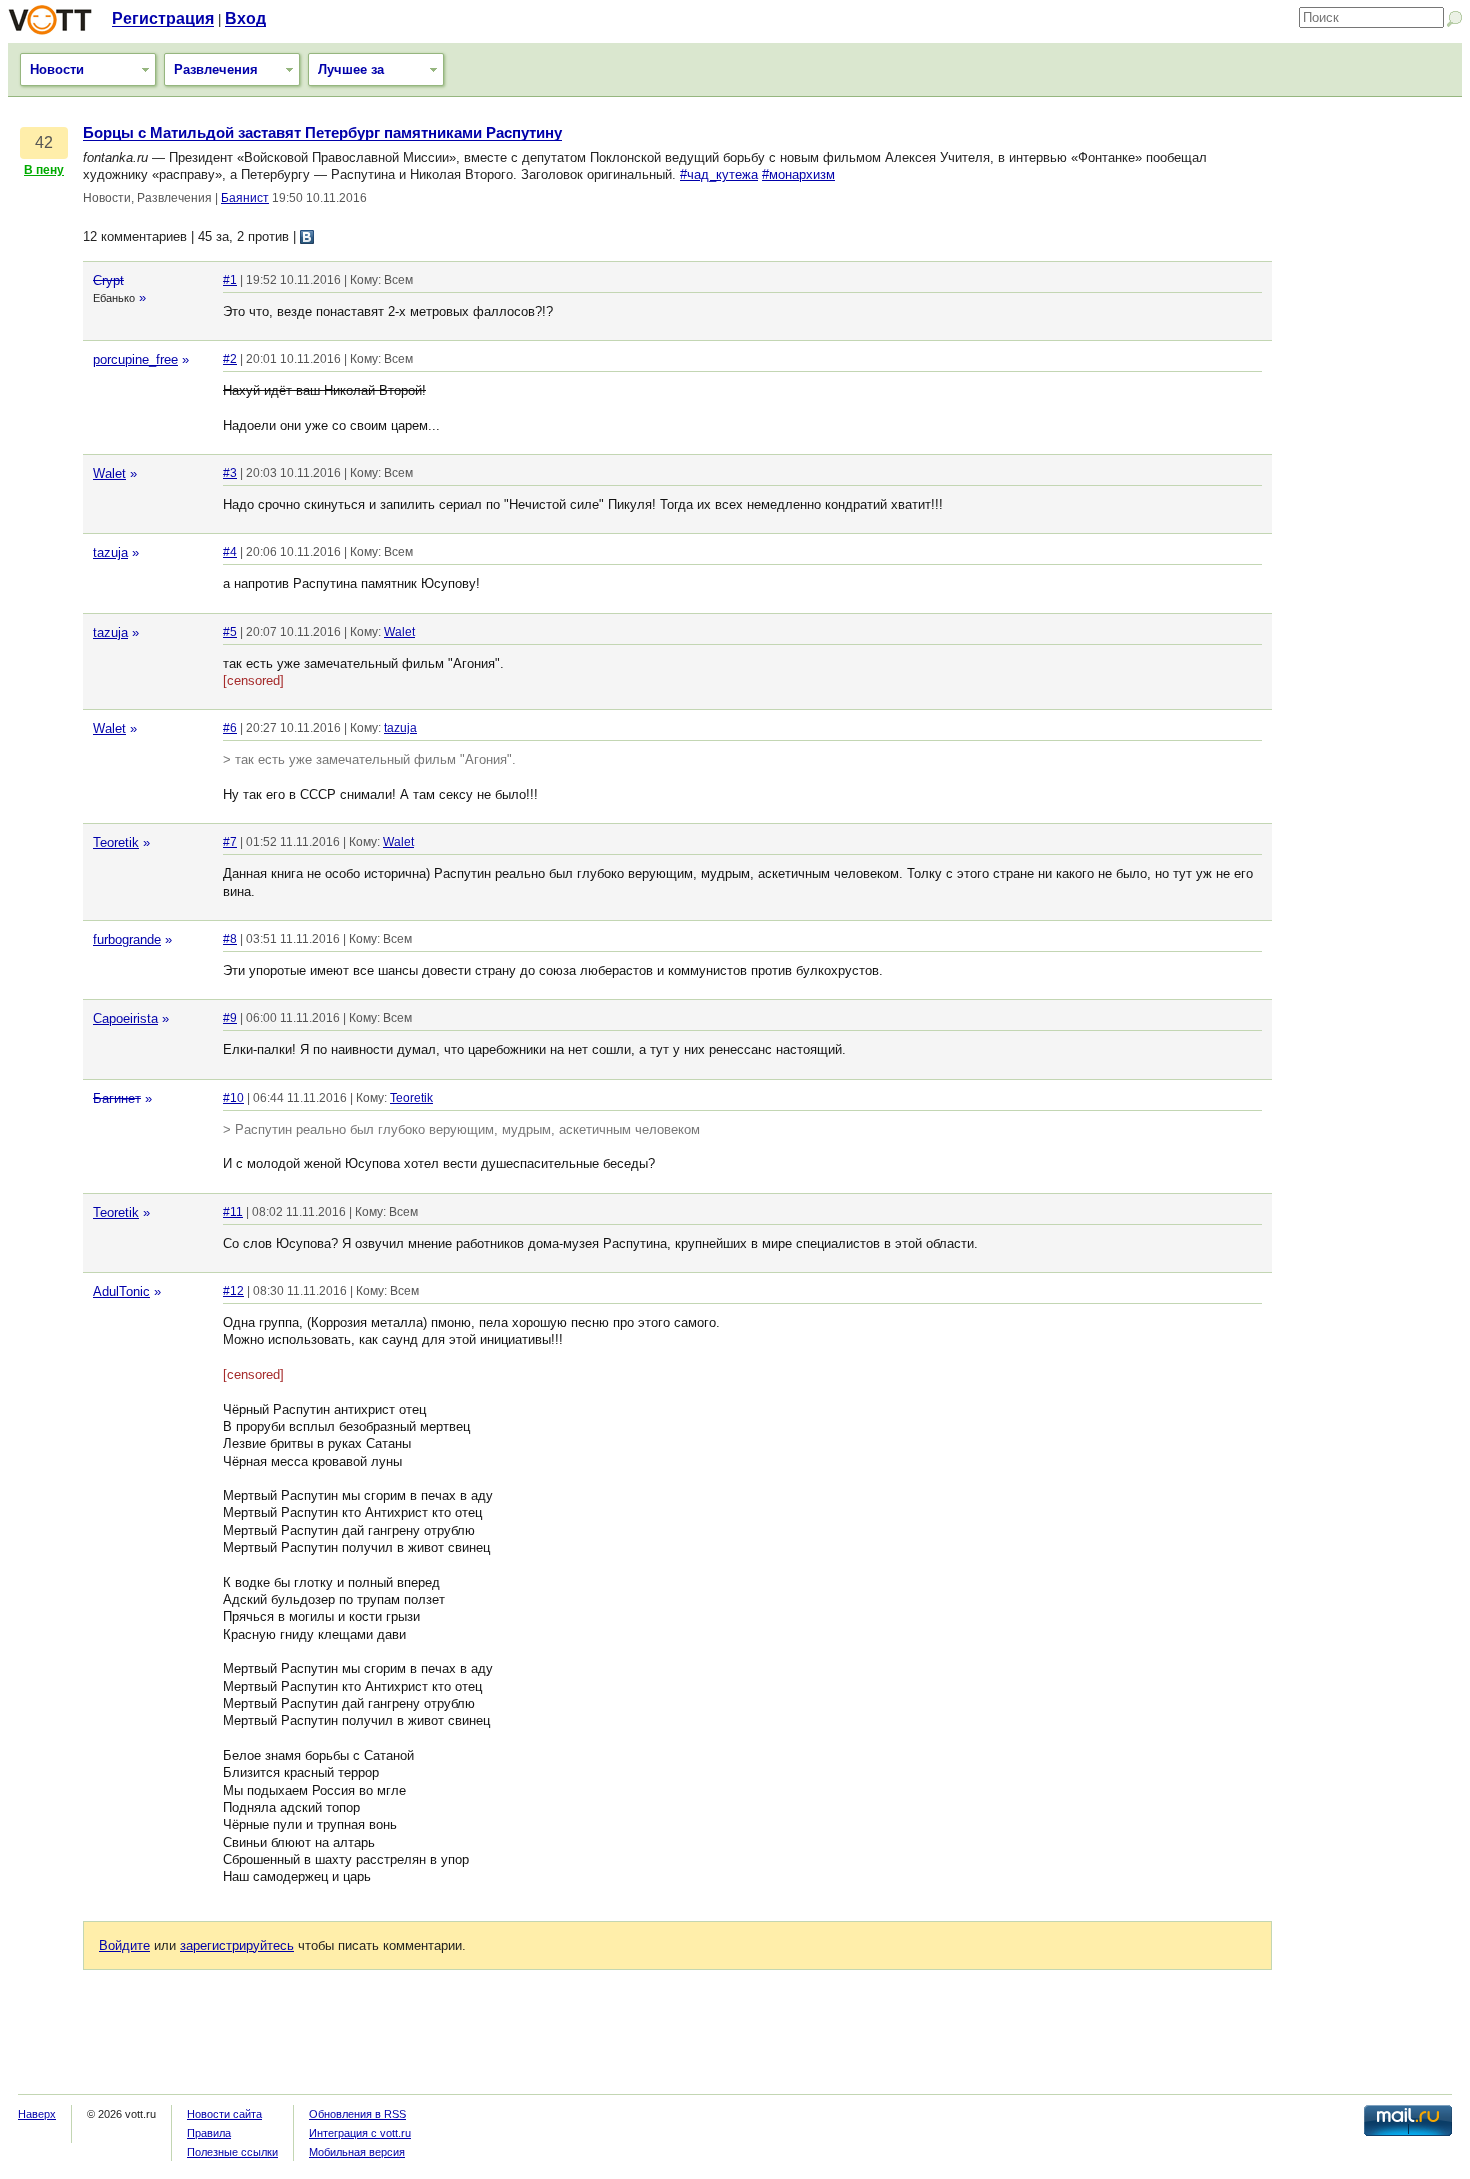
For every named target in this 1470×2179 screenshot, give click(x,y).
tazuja (110, 552)
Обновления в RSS (357, 2114)
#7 (230, 842)
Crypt (108, 280)
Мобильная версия (357, 2152)
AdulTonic (121, 1291)
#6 (230, 728)
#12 (233, 1291)
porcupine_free (135, 359)
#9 (230, 1018)
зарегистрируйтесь (237, 1945)
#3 (230, 473)
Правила (209, 2133)
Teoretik (116, 842)
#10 (233, 1098)
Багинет (117, 1098)
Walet (109, 473)
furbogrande (127, 939)
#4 (230, 552)
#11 (233, 1212)
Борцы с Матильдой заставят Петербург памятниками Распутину (322, 133)
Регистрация (163, 18)
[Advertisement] (1372, 425)
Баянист (245, 198)
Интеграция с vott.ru (360, 2133)
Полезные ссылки (232, 2152)
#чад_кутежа (719, 174)
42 (44, 142)
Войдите (124, 1945)
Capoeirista (125, 1018)
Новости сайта (224, 2114)
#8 (230, 939)
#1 (230, 280)
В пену (44, 170)
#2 (230, 359)
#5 (230, 632)
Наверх (37, 2114)
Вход (245, 18)
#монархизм (798, 174)
